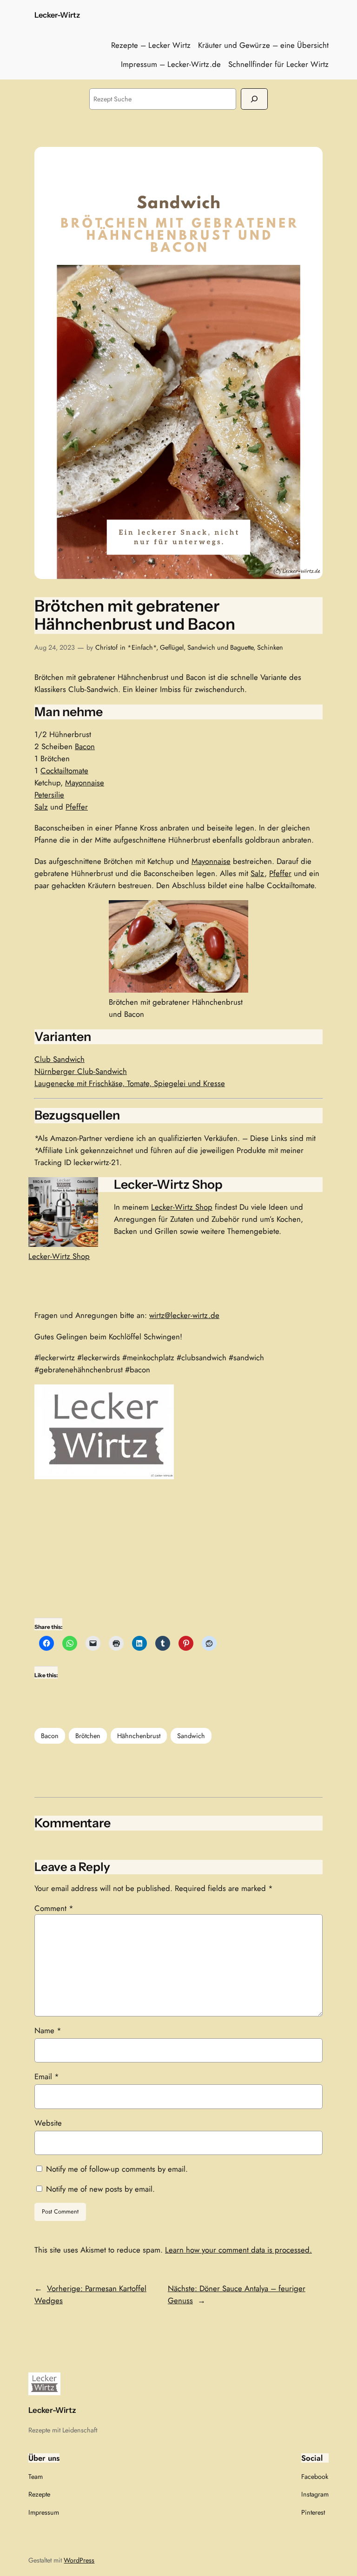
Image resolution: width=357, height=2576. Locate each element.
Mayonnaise (85, 783)
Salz (41, 807)
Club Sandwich (59, 1059)
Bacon (85, 746)
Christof (106, 647)
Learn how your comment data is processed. (238, 2250)
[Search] (254, 99)
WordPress (79, 2560)
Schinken (270, 647)
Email (47, 2076)
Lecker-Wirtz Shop (59, 1256)
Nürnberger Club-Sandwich (81, 1071)
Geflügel (172, 647)
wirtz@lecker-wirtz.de (184, 1315)
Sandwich (191, 1736)
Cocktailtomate (64, 771)
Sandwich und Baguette (220, 647)
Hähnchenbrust (139, 1736)
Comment (54, 1908)
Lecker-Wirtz (57, 15)
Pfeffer (77, 807)
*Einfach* (142, 647)
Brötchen (88, 1736)
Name (48, 2030)
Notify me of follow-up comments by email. (117, 2169)
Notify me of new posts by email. (100, 2189)
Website (48, 2123)
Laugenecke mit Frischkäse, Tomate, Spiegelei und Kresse (130, 1083)
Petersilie (49, 795)
